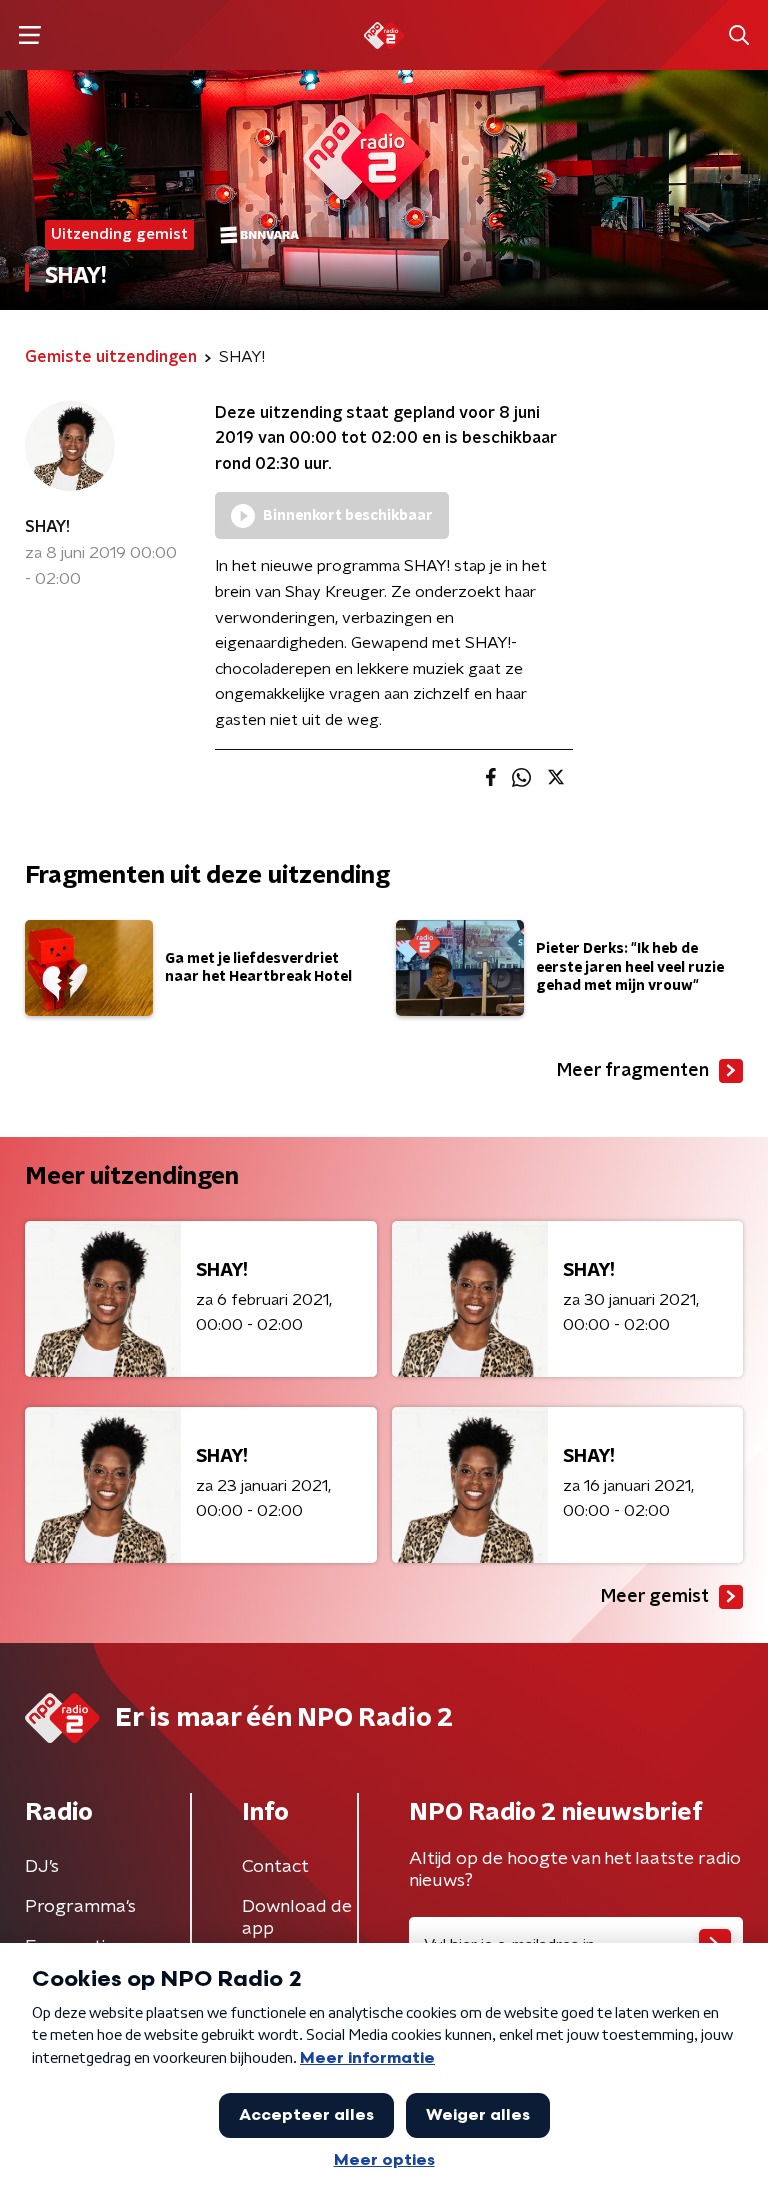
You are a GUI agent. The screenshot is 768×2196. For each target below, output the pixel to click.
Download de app (297, 1918)
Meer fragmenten (633, 1071)
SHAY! (47, 527)
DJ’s (42, 1867)
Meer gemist (655, 1597)
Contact (275, 1867)
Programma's (80, 1907)
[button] (29, 35)
